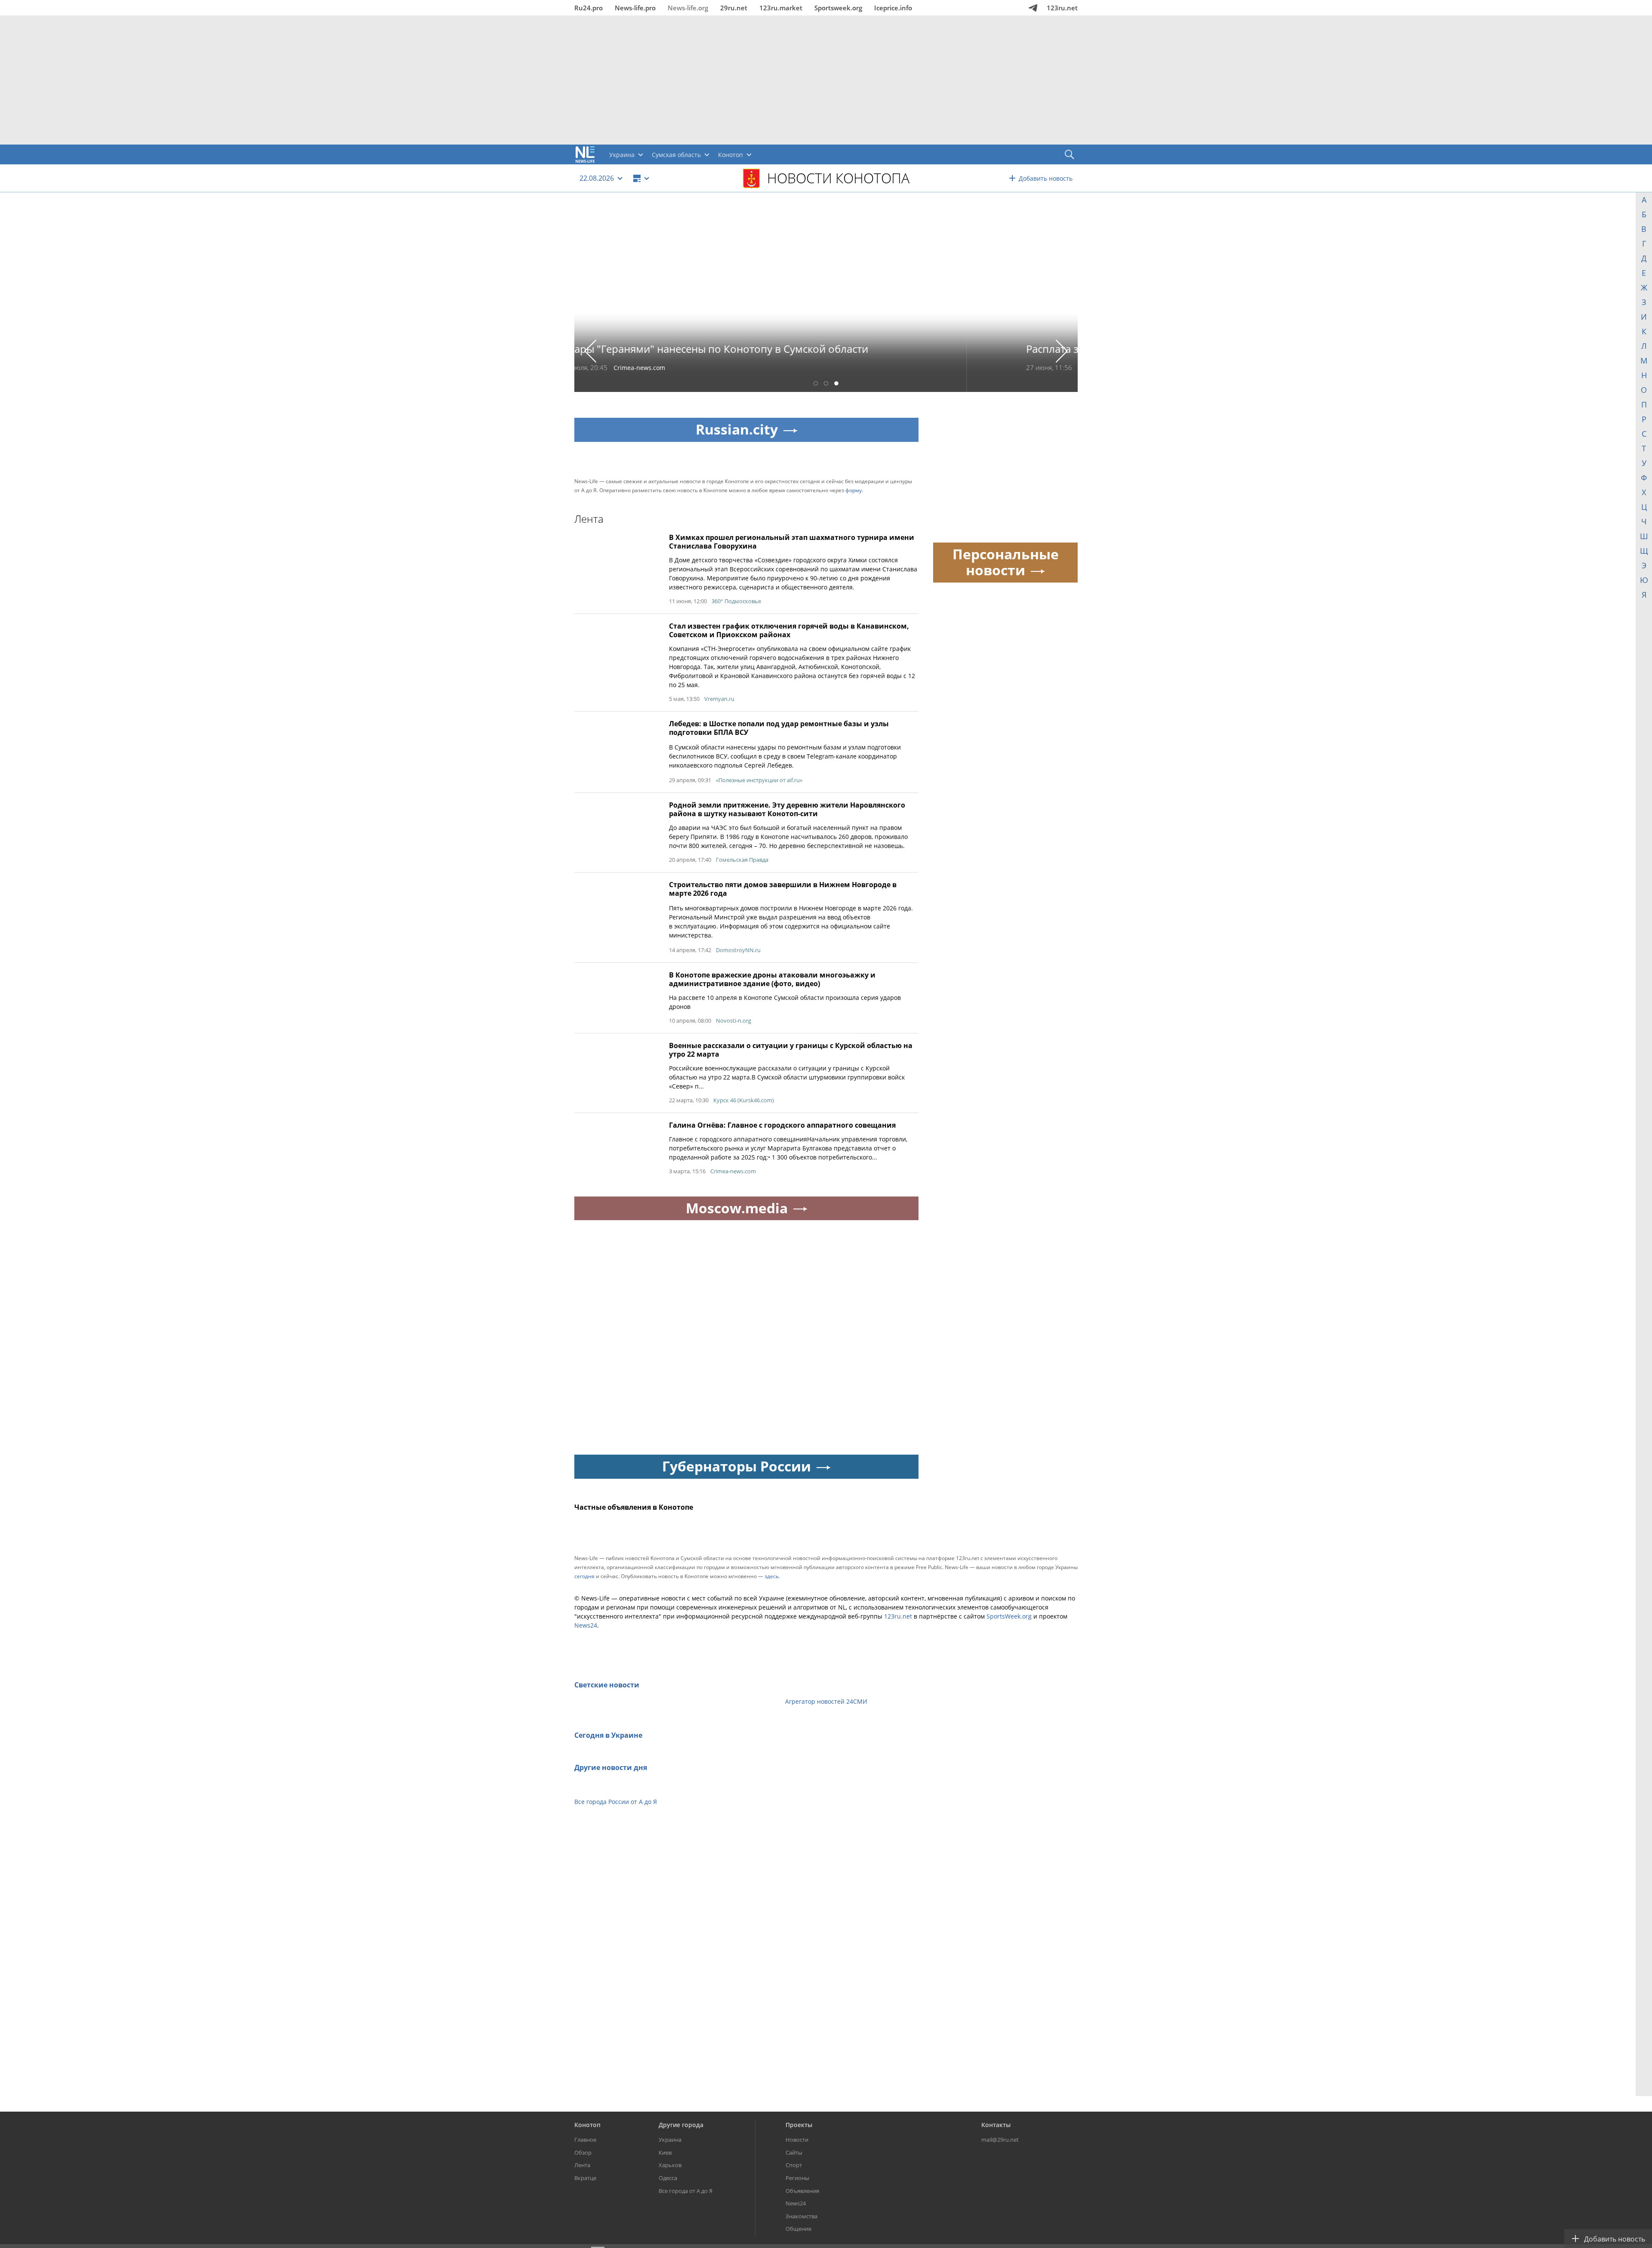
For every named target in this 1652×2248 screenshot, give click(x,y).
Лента (582, 2165)
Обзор (583, 2152)
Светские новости (607, 1685)
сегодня (584, 1576)
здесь (772, 1576)
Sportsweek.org (838, 8)
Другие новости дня (611, 1767)
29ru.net (734, 8)
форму (854, 490)
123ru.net (1062, 8)
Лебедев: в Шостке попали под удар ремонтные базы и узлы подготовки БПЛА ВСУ (779, 728)
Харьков (670, 2165)
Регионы (797, 2178)
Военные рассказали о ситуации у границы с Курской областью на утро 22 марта (791, 1050)
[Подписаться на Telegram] (1033, 8)
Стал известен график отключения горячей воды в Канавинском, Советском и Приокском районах (789, 630)
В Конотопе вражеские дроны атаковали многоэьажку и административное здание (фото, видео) (772, 979)
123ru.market (781, 8)
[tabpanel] (826, 298)
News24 (586, 1625)
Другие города (681, 2125)
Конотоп (587, 2125)
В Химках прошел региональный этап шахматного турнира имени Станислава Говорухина (792, 542)
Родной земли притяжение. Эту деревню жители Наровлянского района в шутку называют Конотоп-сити (787, 809)
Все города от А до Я (686, 2191)
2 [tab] (826, 384)
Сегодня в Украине (608, 1735)
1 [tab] (816, 384)
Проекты (799, 2125)
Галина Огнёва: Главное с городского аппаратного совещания (782, 1125)
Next (1062, 351)
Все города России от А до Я (616, 1802)
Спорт (794, 2165)
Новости (797, 2140)
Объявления (802, 2191)
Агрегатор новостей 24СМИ (826, 1701)
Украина (670, 2140)
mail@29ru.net (1000, 2140)
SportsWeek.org (1009, 1616)
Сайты (794, 2152)
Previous (590, 351)
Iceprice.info (893, 8)
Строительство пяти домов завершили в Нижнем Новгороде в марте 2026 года (783, 889)
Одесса (668, 2178)
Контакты (996, 2125)
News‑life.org (688, 8)
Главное (585, 2140)
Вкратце (585, 2178)
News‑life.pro (635, 8)
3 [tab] (836, 384)
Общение (798, 2229)
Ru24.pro (589, 8)
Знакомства (801, 2216)
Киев (665, 2152)
